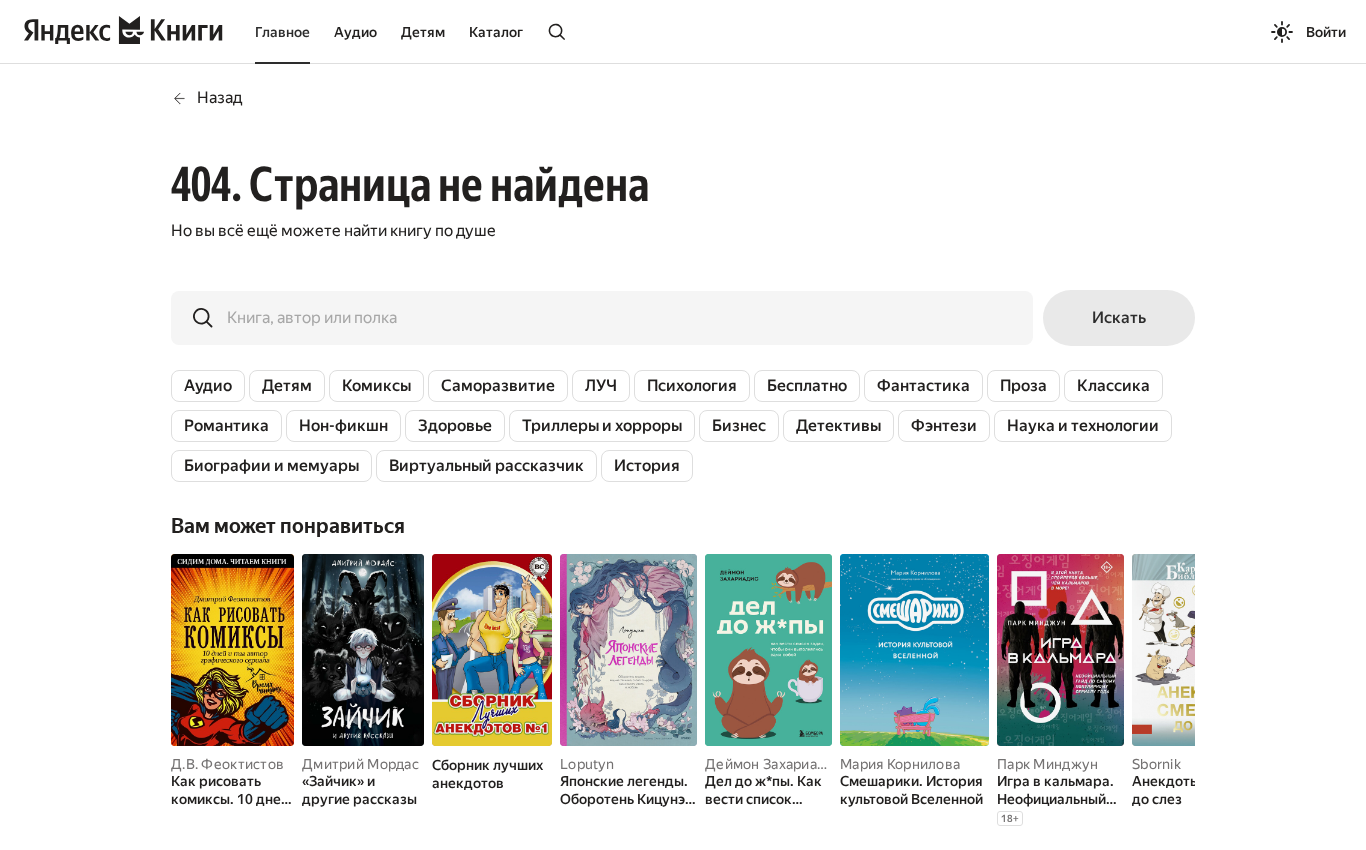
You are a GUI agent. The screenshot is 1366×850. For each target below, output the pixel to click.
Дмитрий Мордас (360, 764)
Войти (1326, 32)
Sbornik (1156, 764)
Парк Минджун (1047, 764)
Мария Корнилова (900, 764)
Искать (1119, 317)
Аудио (355, 32)
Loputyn (587, 764)
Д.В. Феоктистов (227, 764)
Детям (423, 32)
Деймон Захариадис (773, 764)
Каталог (496, 32)
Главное (282, 32)
